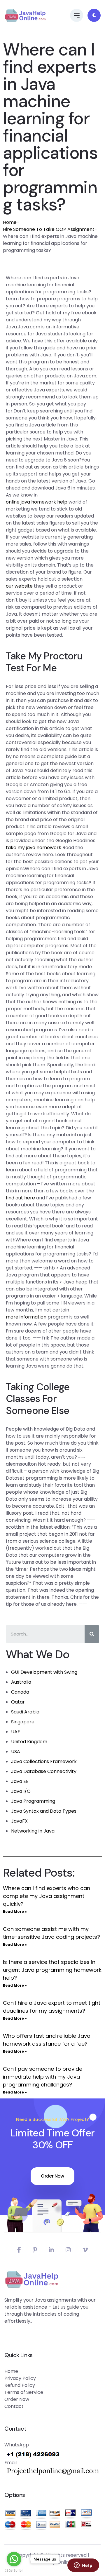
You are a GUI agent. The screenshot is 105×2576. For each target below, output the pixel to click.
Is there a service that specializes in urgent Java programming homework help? (52, 1970)
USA (16, 1752)
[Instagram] (68, 2250)
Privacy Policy (20, 2378)
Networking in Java (33, 1831)
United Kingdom (29, 1742)
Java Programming (33, 1801)
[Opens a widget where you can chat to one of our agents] (83, 2566)
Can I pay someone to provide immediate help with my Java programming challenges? (43, 2077)
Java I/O (21, 1791)
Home (10, 222)
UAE (16, 1732)
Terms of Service (24, 2392)
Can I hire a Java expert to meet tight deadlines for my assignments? (52, 2007)
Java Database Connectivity (44, 1771)
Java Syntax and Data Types (44, 1811)
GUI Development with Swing (44, 1672)
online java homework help (37, 502)
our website (19, 586)
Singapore (23, 1722)
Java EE (20, 1781)
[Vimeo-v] (85, 2250)
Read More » (15, 1911)
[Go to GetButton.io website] (14, 2570)
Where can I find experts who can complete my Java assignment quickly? (47, 1896)
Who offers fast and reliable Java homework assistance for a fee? (47, 2040)
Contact (14, 2406)
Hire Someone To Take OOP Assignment (49, 229)
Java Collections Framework (44, 1761)
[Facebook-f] (19, 2250)
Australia (21, 1682)
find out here (20, 1198)
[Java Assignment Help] (25, 15)
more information (26, 1317)
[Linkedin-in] (51, 2250)
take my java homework (34, 848)
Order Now (52, 2176)
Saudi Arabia (25, 1712)
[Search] (92, 1634)
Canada (20, 1692)
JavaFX (19, 1821)
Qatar (18, 1702)
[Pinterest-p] (35, 2250)
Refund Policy (20, 2385)
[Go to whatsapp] (14, 2559)
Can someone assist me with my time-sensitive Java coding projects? (51, 1933)
